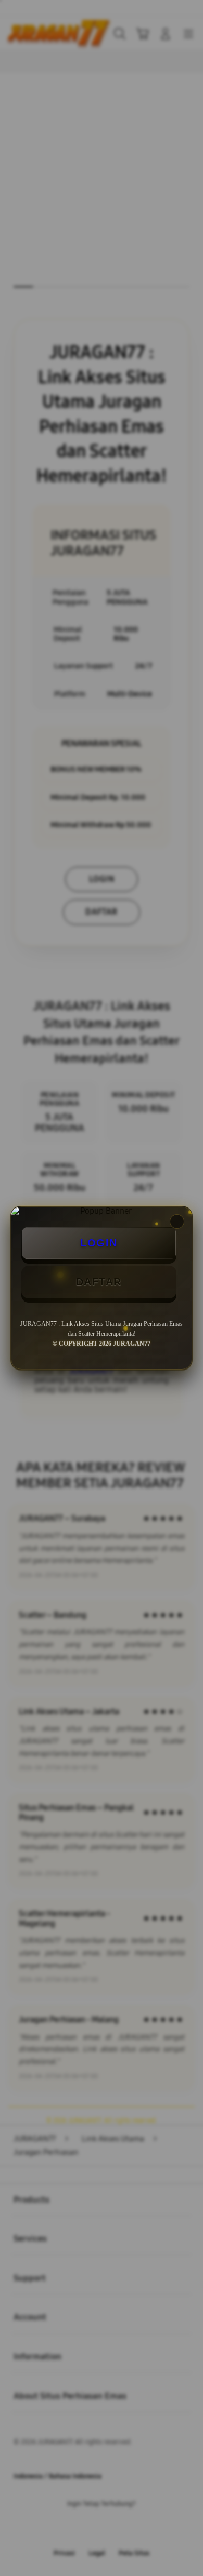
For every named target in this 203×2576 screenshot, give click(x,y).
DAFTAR (99, 1282)
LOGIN (99, 1243)
